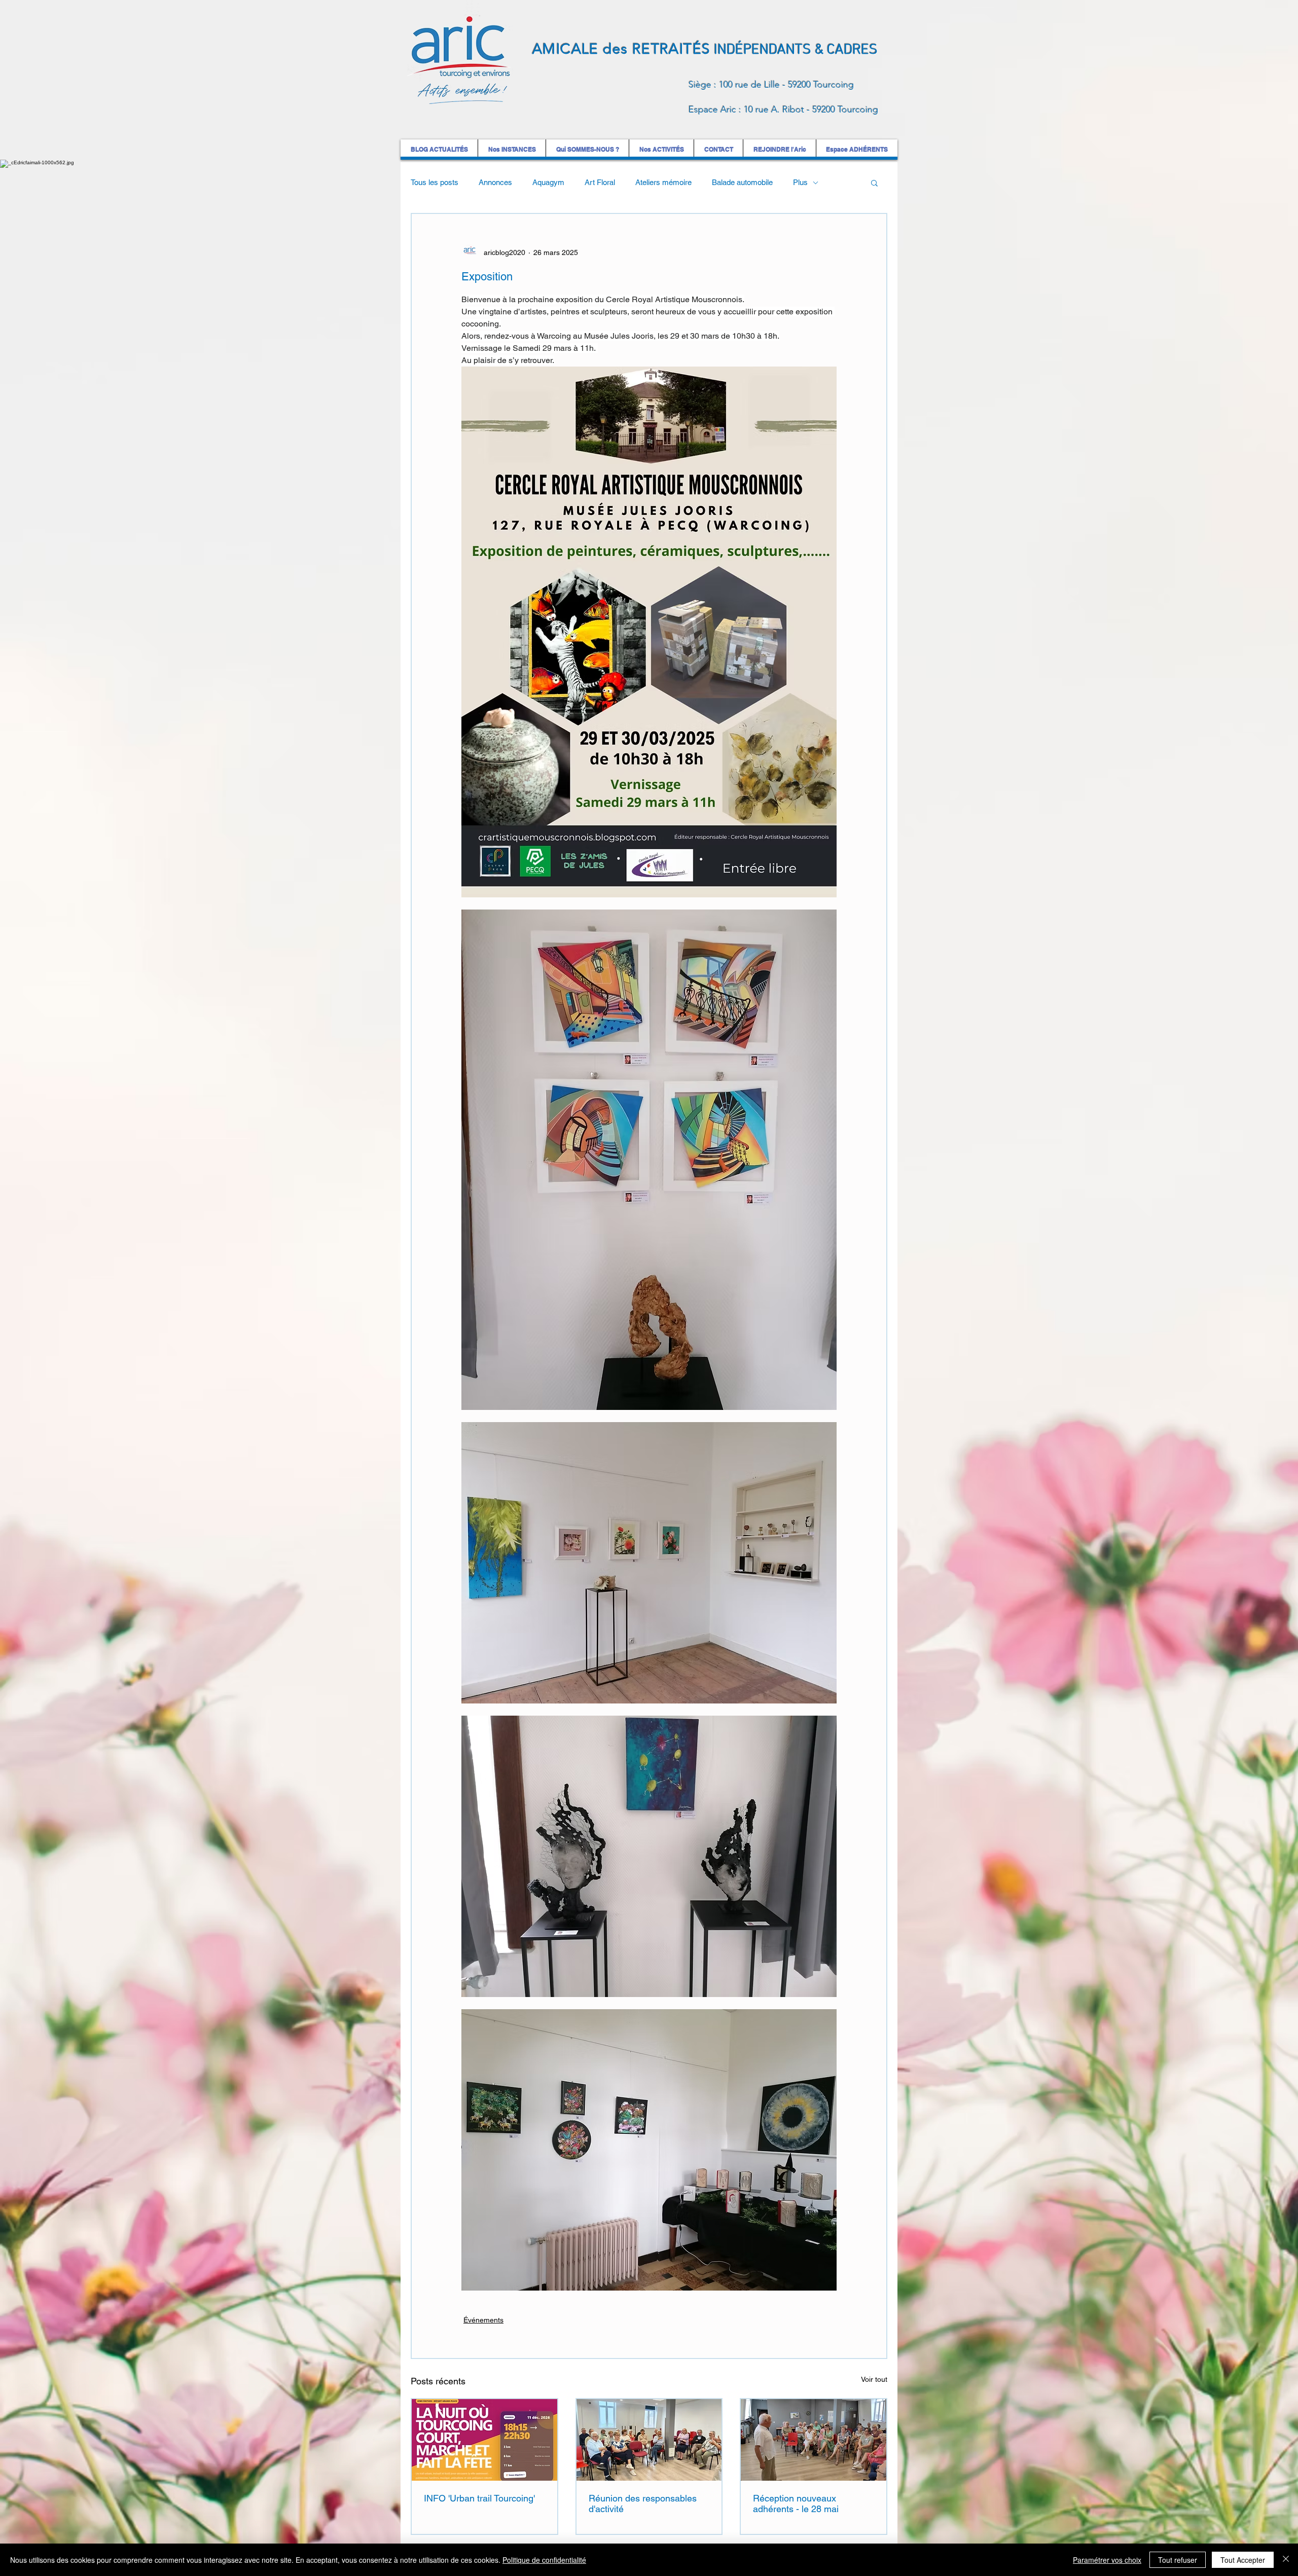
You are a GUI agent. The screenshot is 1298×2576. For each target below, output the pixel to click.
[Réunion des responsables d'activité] (649, 2440)
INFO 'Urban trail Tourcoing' (479, 2498)
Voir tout (874, 2379)
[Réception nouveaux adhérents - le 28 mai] (814, 2440)
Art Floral (600, 182)
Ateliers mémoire (663, 182)
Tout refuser (1178, 2560)
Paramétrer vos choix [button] (1107, 2560)
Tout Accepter (1243, 2560)
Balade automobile (742, 182)
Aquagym (548, 182)
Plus (800, 182)
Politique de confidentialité (544, 2560)
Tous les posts (435, 182)
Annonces (495, 182)
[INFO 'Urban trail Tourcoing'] (484, 2440)
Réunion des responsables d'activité (643, 2504)
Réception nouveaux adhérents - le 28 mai (796, 2504)
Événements (483, 2320)
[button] (874, 183)
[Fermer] (1286, 2560)
